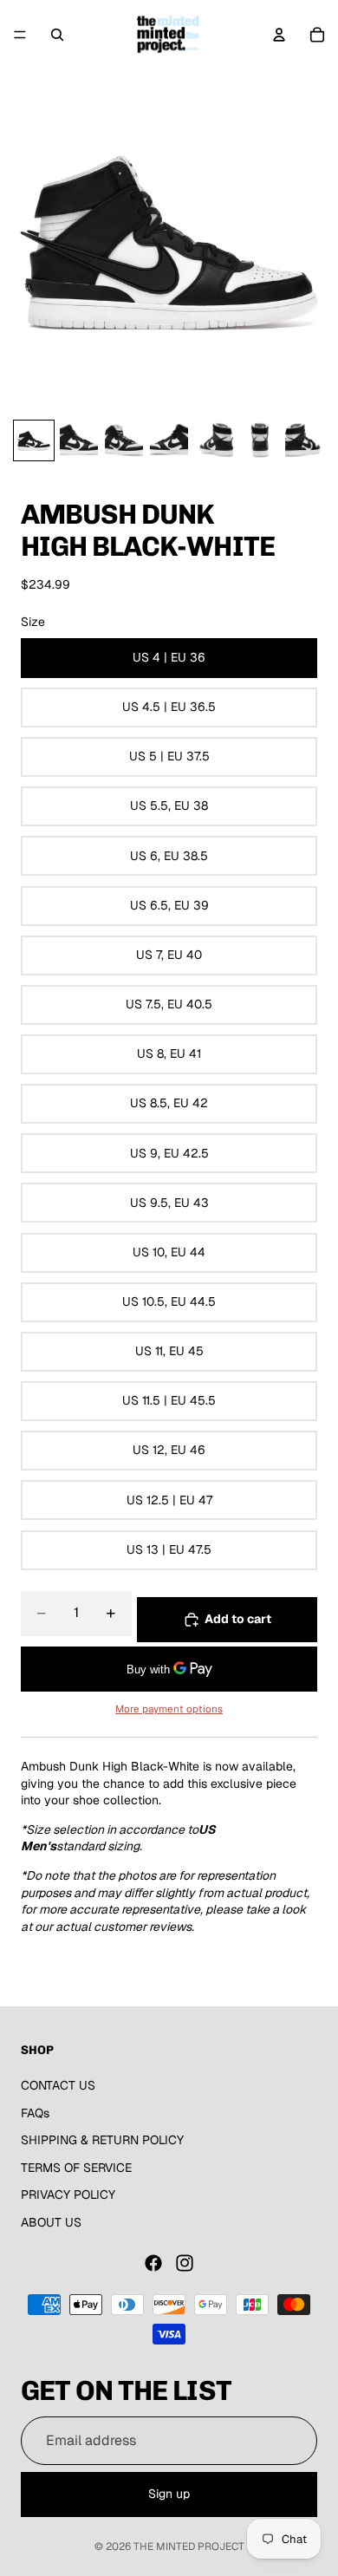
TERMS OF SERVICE (76, 2168)
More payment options (169, 1709)
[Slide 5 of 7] (214, 440)
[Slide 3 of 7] (124, 440)
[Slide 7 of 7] (304, 440)
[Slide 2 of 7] (79, 440)
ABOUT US (51, 2222)
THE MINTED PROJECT (189, 2547)
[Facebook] (153, 2263)
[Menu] (20, 35)
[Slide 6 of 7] (259, 440)
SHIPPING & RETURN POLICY (102, 2140)
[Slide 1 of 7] (34, 440)
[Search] (57, 35)
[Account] (279, 35)
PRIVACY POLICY (68, 2194)
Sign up (169, 2494)
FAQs (35, 2113)
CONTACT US (58, 2085)
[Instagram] (185, 2263)
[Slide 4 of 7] (169, 440)
